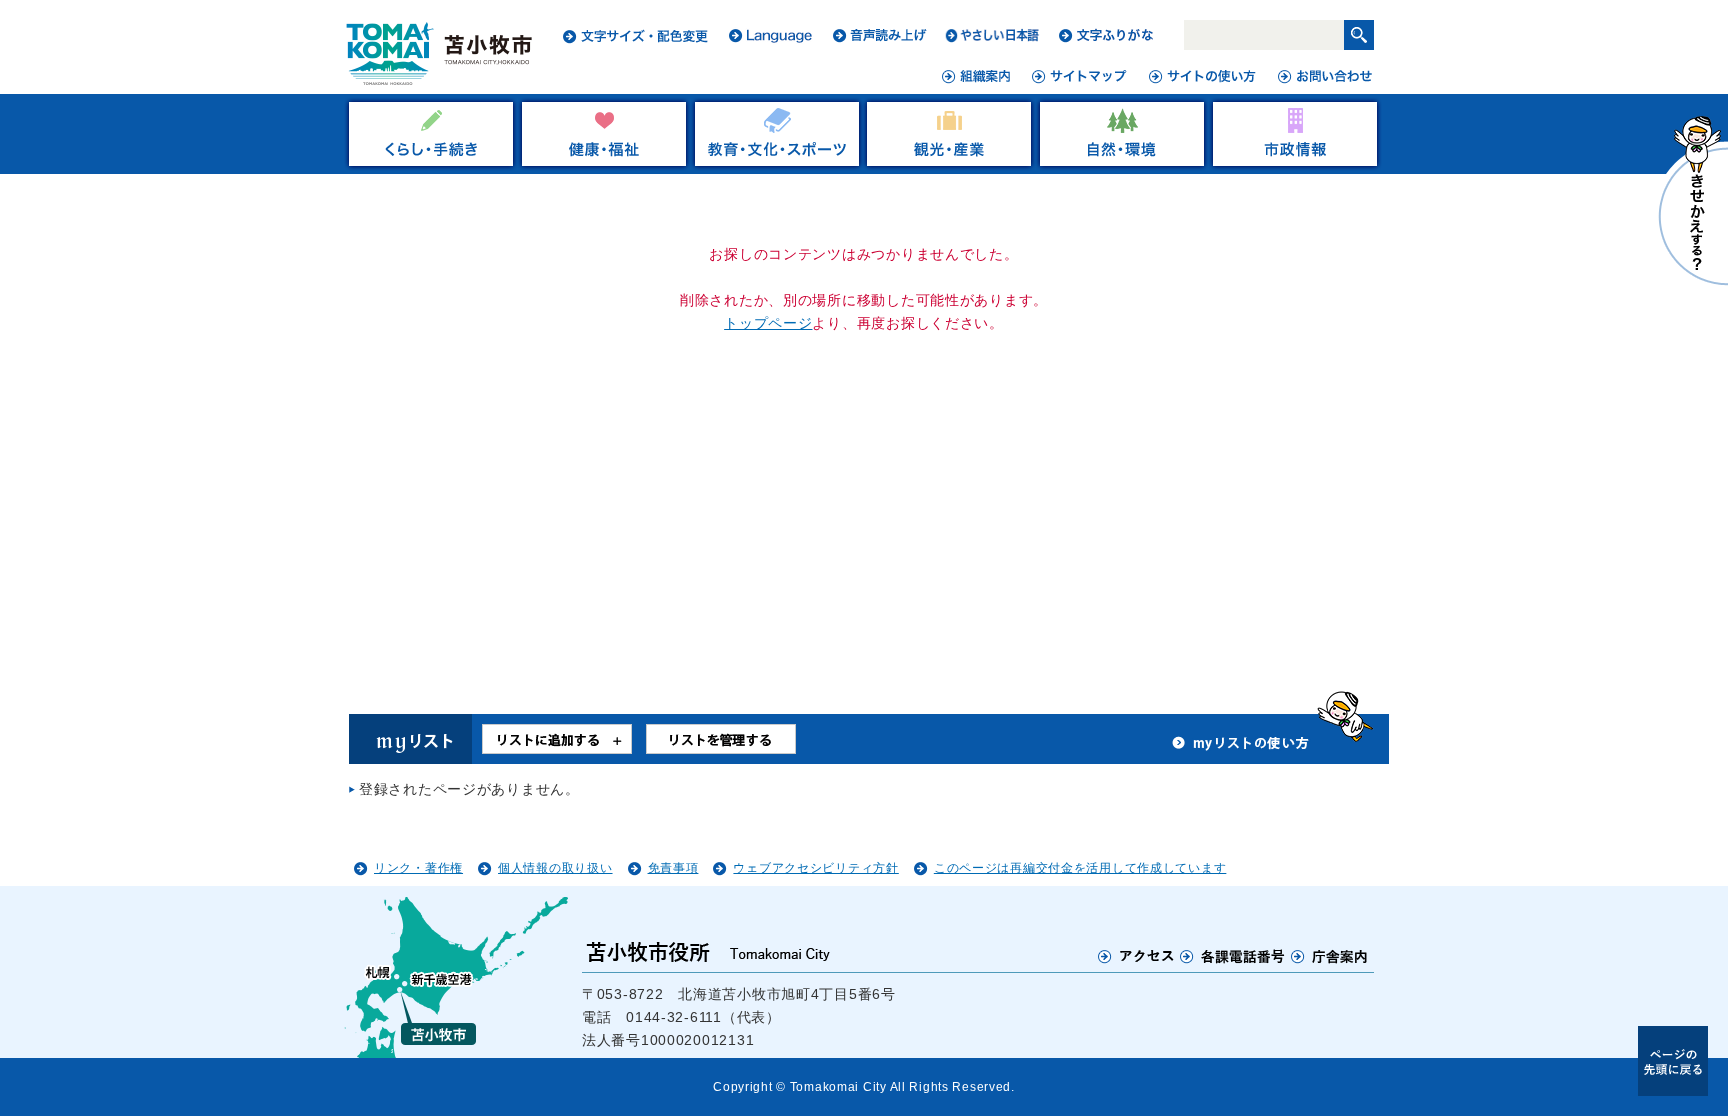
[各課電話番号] (1233, 956)
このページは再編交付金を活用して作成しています (1080, 868)
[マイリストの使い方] (1241, 748)
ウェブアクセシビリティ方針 (815, 868)
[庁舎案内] (1330, 956)
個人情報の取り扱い (555, 868)
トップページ (768, 323)
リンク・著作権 (418, 868)
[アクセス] (1136, 956)
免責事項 (673, 868)
